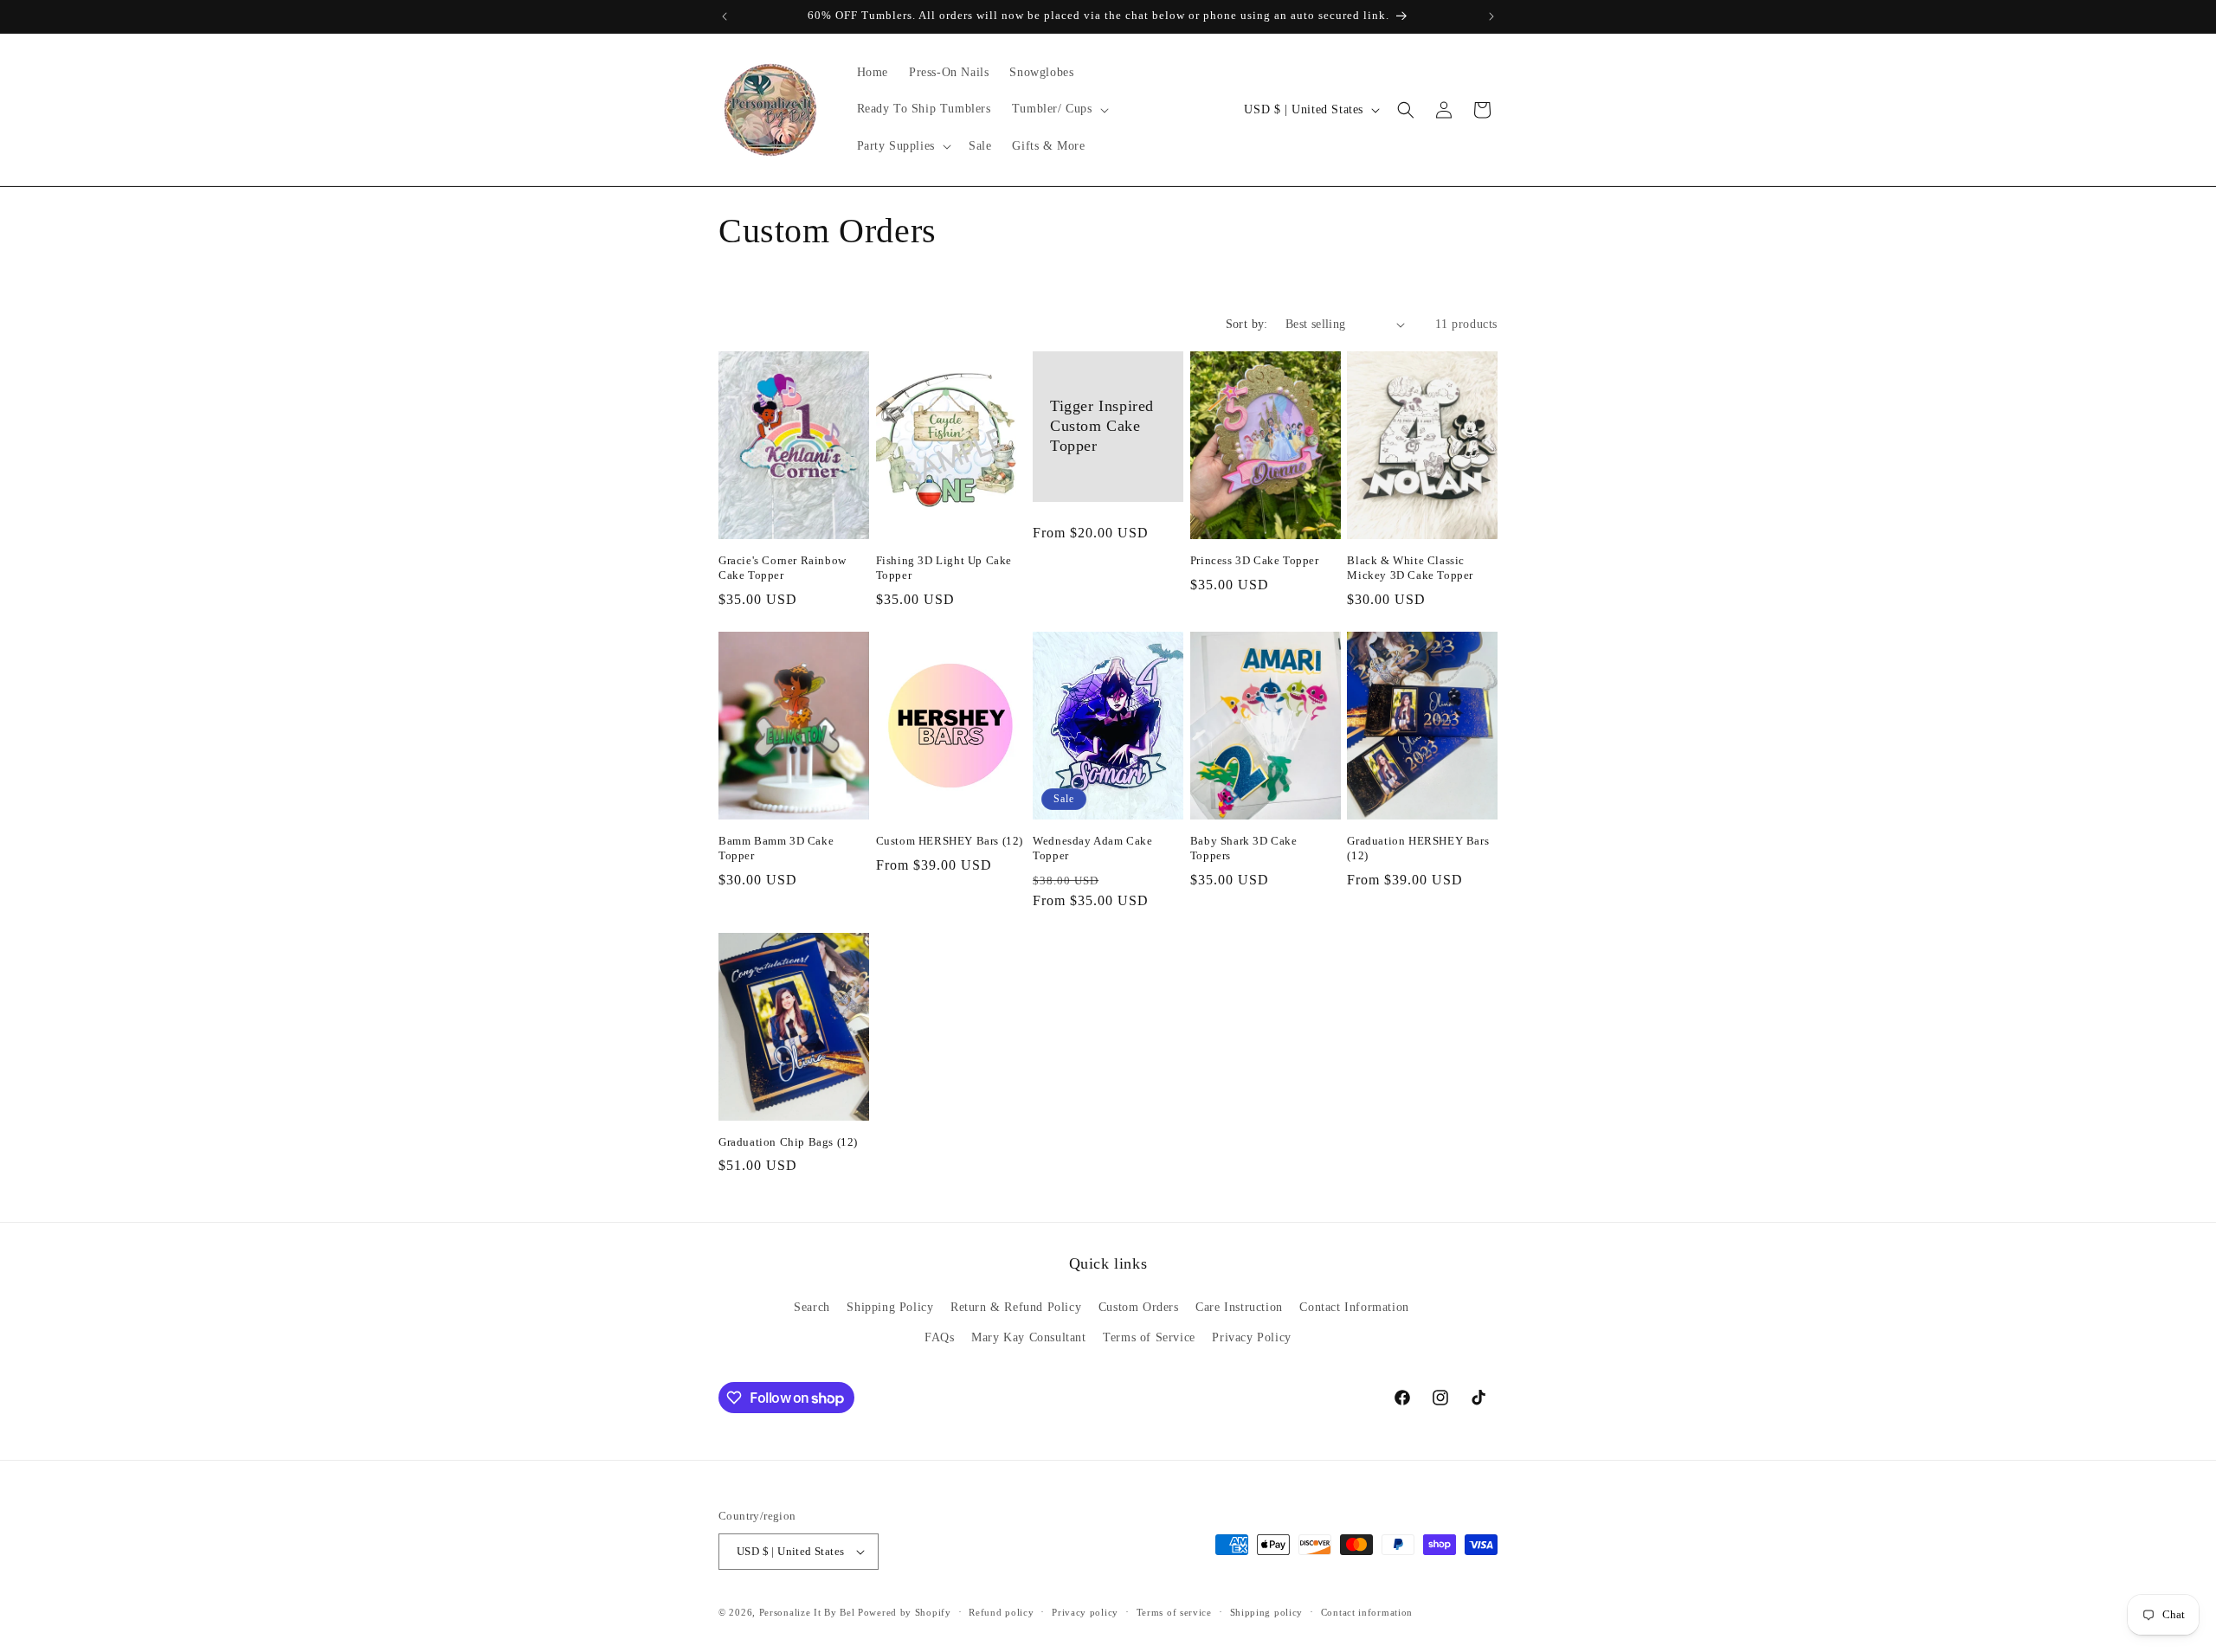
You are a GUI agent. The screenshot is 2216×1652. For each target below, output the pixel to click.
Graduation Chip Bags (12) (788, 1142)
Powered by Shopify (905, 1612)
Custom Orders (1139, 1307)
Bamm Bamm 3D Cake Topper (776, 848)
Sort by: (1247, 324)
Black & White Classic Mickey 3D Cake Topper (1410, 568)
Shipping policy (1267, 1612)
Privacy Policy (1251, 1337)
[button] (1059, 109)
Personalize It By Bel (807, 1612)
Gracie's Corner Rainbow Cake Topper (783, 568)
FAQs (939, 1337)
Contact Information (1354, 1307)
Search (812, 1307)
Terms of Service (1149, 1337)
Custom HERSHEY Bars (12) (950, 841)
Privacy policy (1085, 1612)
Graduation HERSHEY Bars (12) (1418, 848)
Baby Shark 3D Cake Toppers (1244, 848)
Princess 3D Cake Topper (1255, 560)
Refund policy (1001, 1612)
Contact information (1367, 1612)
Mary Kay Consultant (1028, 1337)
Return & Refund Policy (1016, 1307)
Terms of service (1174, 1612)
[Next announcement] (1491, 16)
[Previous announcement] (725, 16)
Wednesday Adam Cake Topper (1092, 848)
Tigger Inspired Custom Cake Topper (1102, 426)
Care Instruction (1239, 1307)
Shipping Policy (890, 1307)
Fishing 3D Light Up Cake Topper (944, 568)
